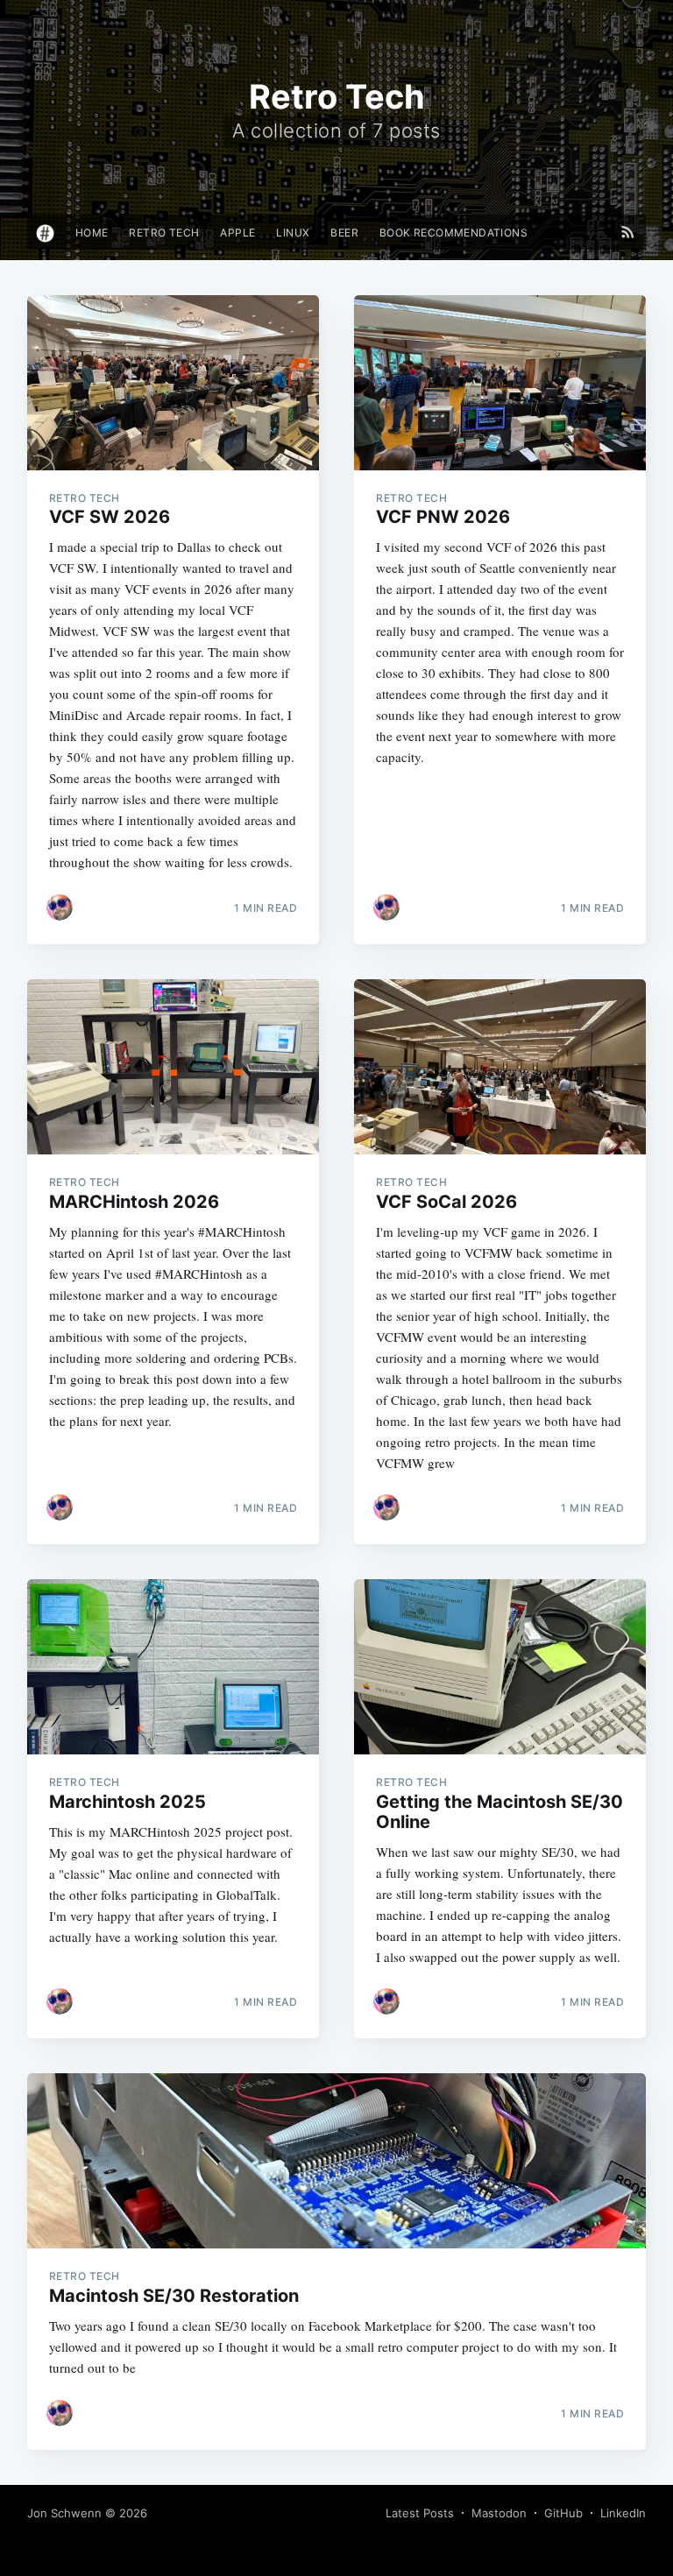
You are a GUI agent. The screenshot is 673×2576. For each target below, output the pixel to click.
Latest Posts (420, 2513)
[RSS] (628, 232)
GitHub (563, 2513)
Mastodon (499, 2513)
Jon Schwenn (64, 2513)
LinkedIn (623, 2513)
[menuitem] (92, 233)
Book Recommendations (453, 233)
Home (92, 233)
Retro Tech (164, 233)
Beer (344, 233)
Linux (293, 233)
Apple (237, 233)
